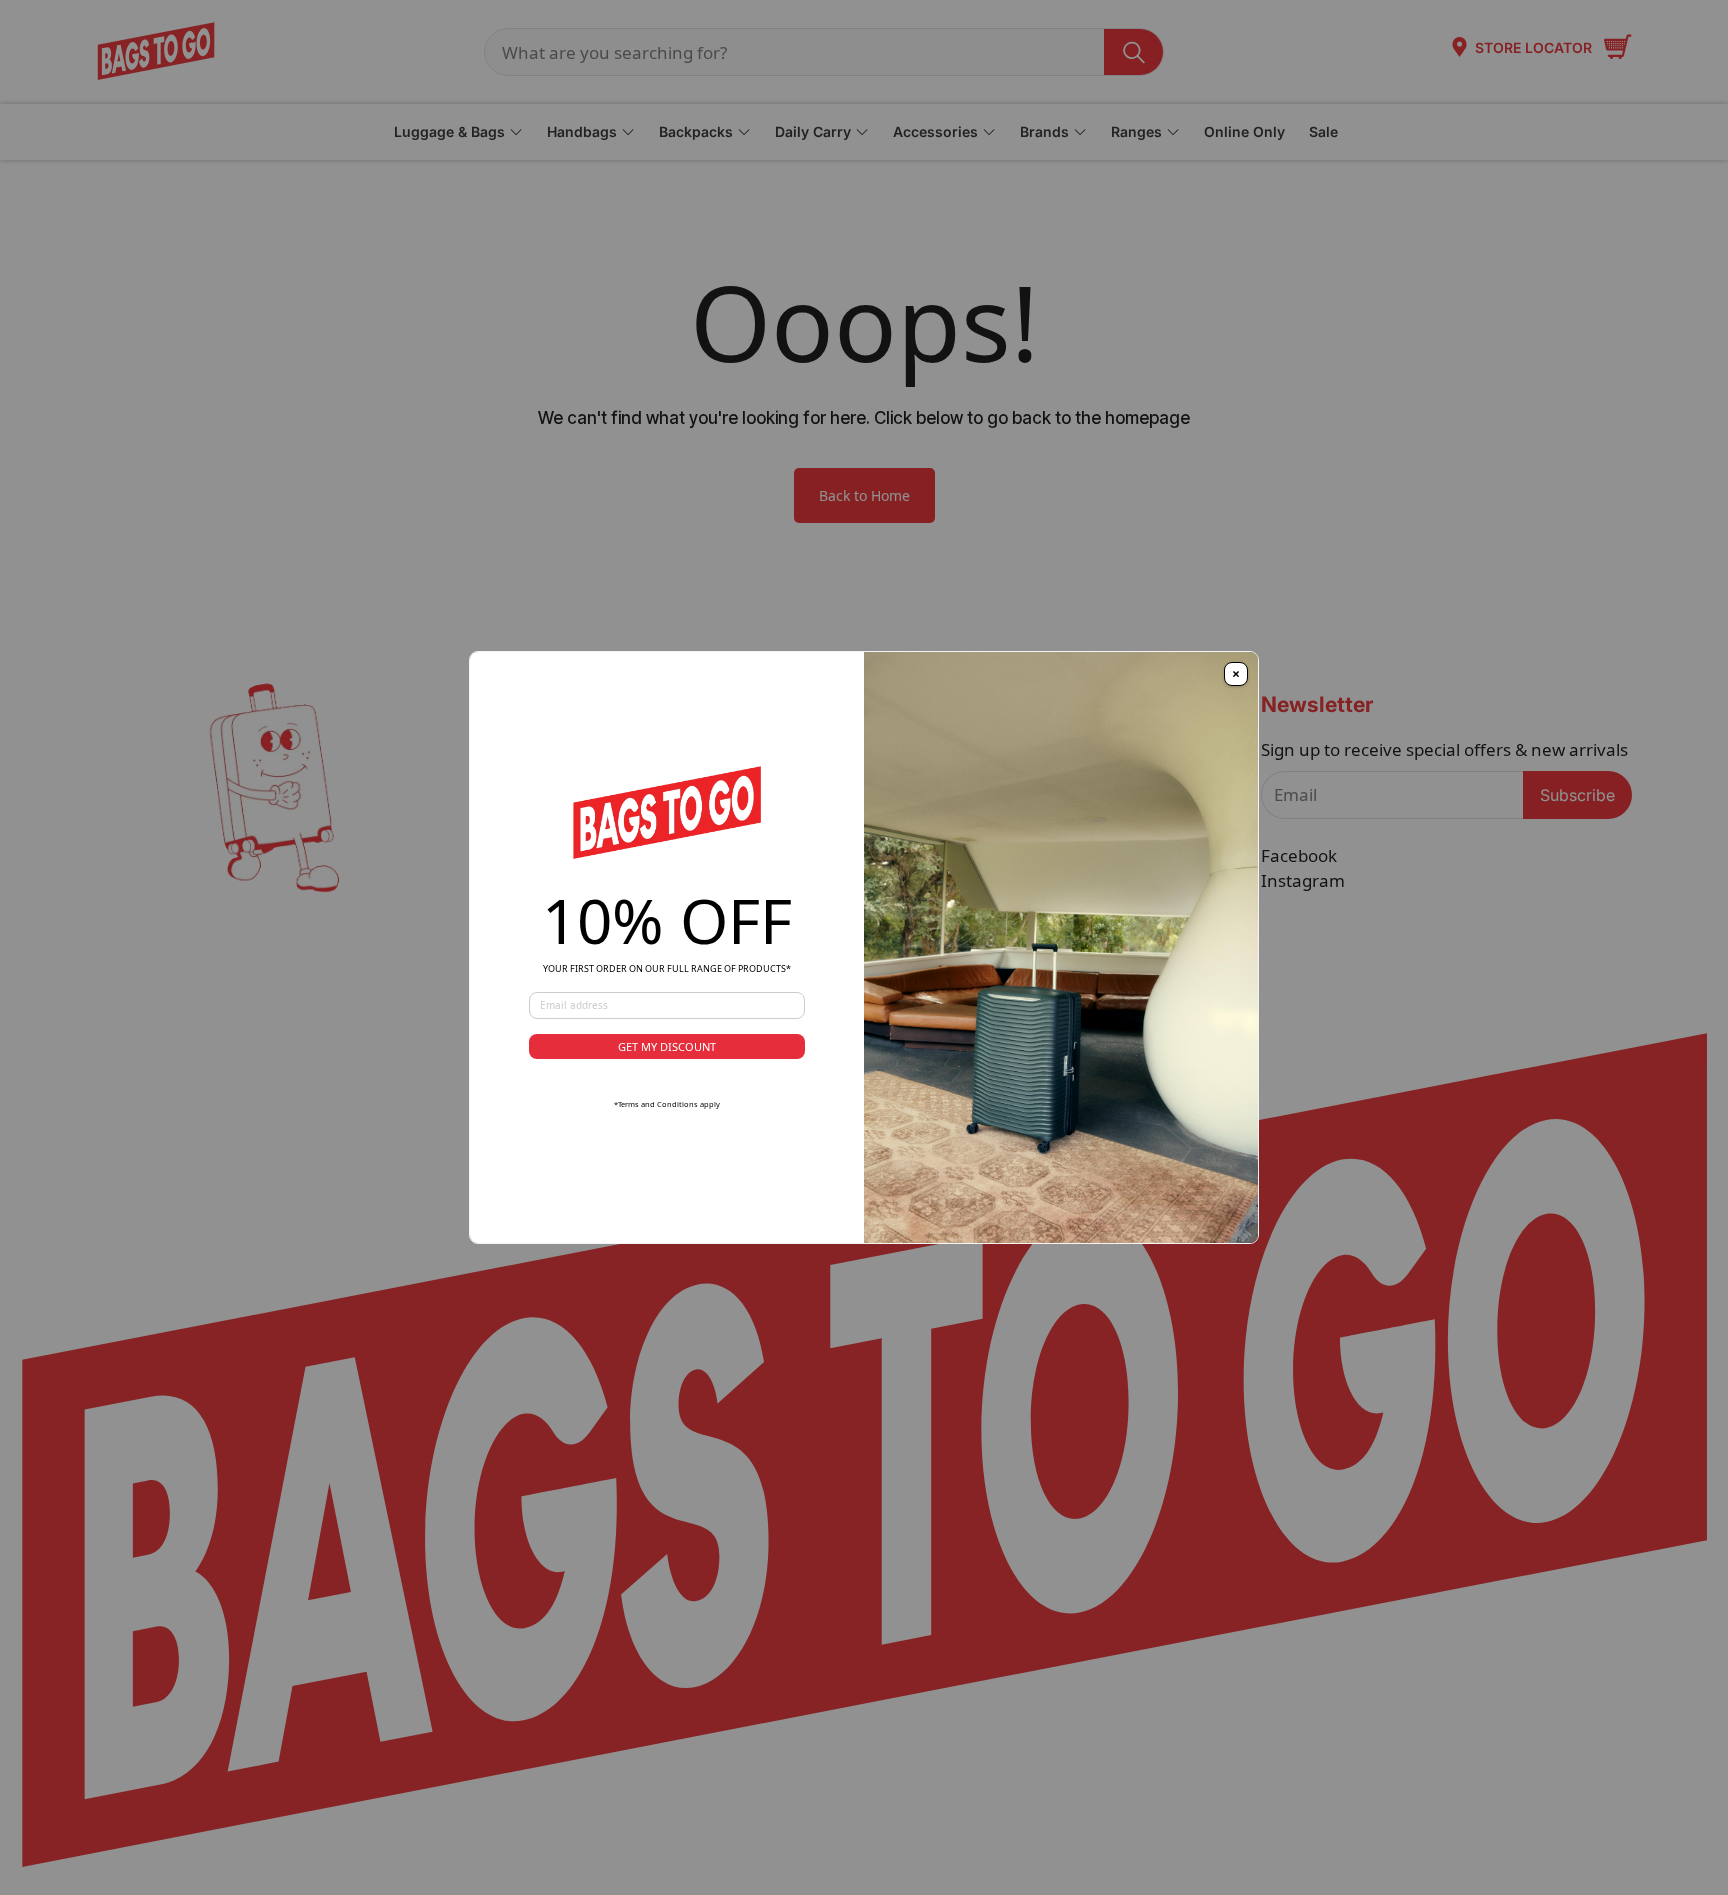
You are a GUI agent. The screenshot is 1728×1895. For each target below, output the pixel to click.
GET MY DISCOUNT (667, 1046)
